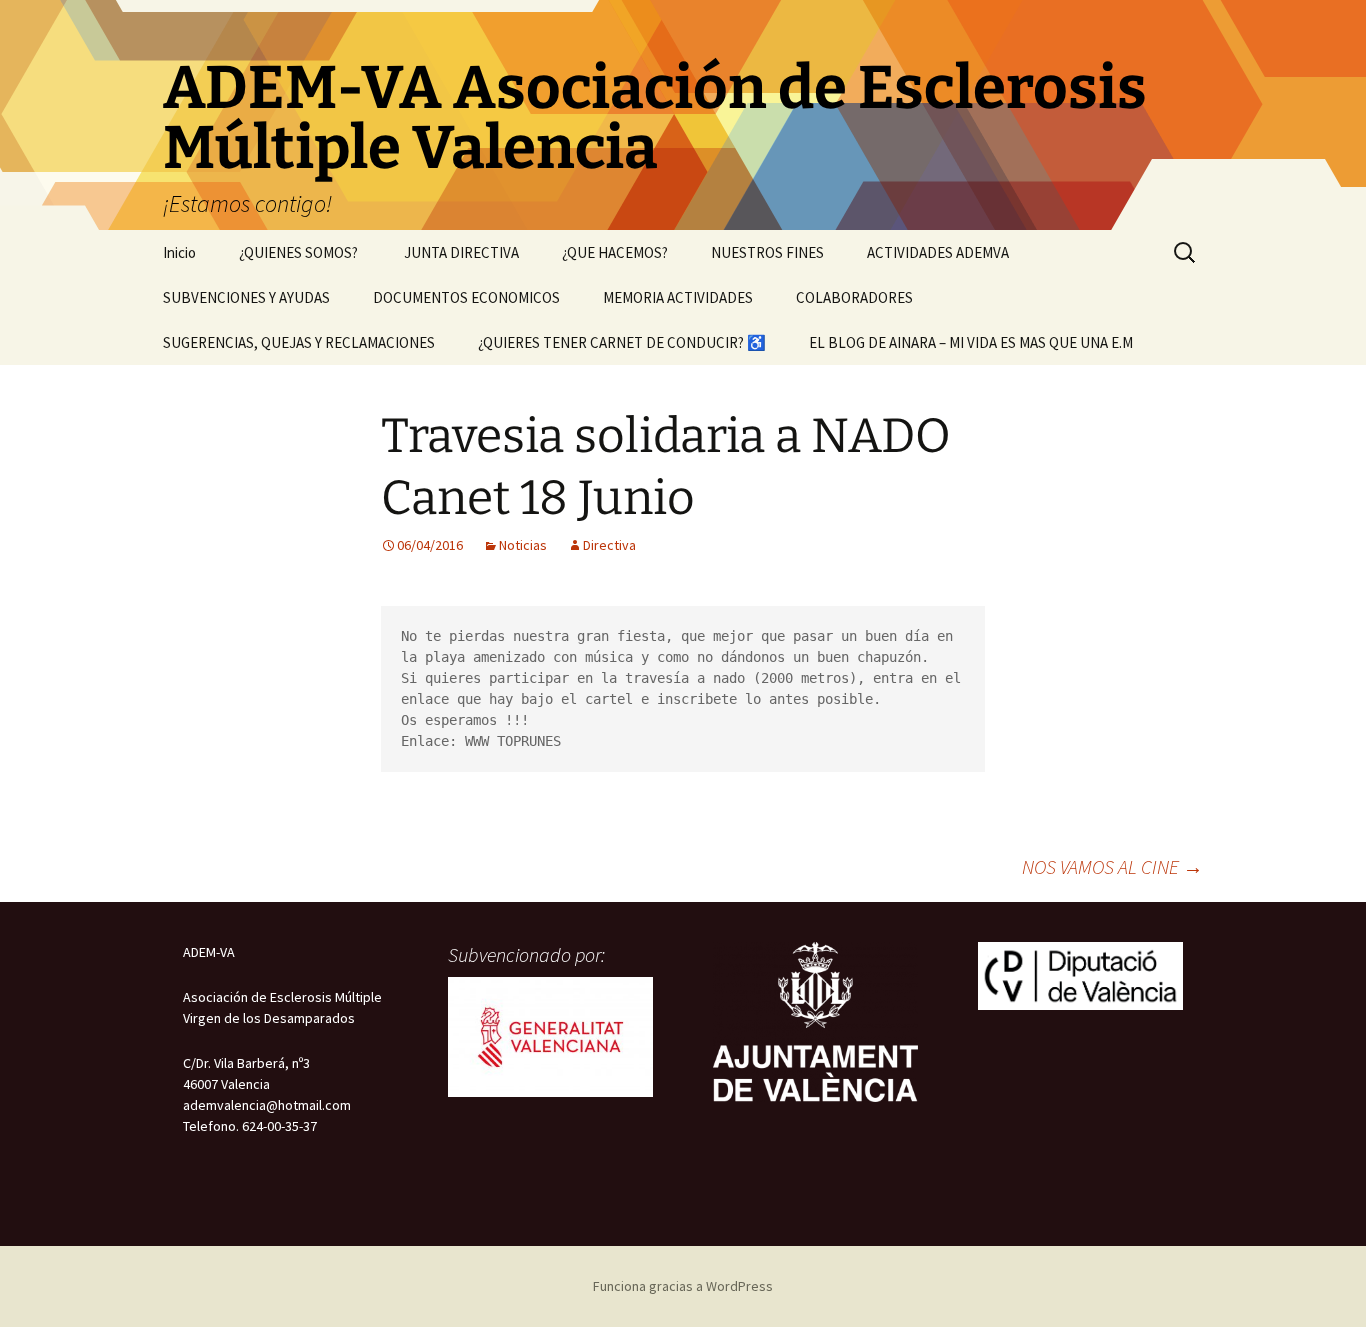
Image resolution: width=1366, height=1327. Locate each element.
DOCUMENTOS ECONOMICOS (466, 297)
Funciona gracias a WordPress (683, 1286)
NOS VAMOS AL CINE (1112, 866)
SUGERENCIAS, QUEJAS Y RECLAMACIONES (299, 342)
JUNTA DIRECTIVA (461, 252)
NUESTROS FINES (767, 252)
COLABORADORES (854, 297)
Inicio (179, 252)
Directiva (609, 545)
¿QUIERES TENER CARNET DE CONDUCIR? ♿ (622, 342)
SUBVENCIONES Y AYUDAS (246, 297)
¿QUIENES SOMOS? (300, 252)
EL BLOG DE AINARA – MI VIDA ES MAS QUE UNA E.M (971, 342)
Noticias (523, 545)
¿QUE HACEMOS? (615, 252)
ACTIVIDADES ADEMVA (938, 252)
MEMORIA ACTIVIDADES (678, 297)
